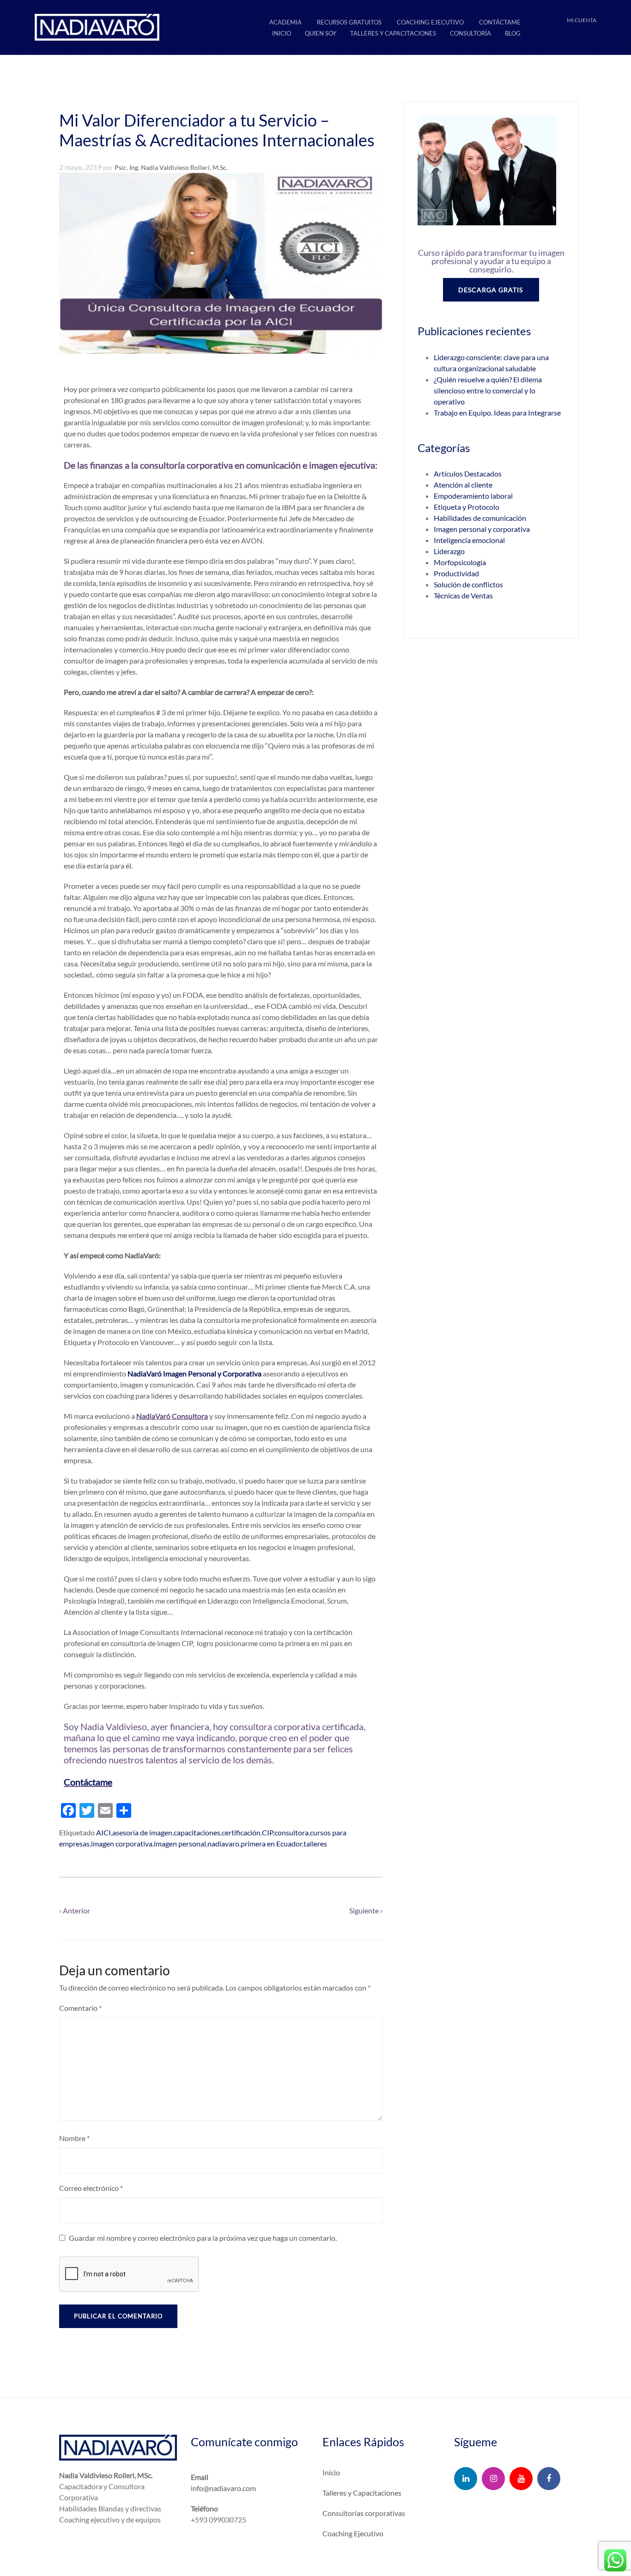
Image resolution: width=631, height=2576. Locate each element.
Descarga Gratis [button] (491, 290)
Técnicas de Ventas (463, 595)
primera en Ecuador (271, 1843)
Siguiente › (366, 1910)
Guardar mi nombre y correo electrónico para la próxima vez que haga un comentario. (203, 2238)
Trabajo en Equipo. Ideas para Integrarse (497, 413)
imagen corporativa (122, 1843)
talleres (315, 1843)
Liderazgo (449, 551)
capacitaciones (197, 1832)
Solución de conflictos (468, 584)
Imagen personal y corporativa (482, 529)
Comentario (80, 2008)
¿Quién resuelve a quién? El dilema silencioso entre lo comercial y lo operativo (488, 390)
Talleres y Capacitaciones (393, 33)
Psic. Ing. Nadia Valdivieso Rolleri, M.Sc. (171, 167)
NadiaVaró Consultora (172, 1416)
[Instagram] (493, 2479)
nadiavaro (223, 1843)
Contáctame (500, 22)
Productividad (456, 573)
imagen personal (180, 1843)
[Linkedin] (466, 2479)
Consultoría (470, 33)
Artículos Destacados (468, 474)
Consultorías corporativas (364, 2513)
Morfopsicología (460, 562)
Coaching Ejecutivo (430, 22)
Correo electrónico (91, 2188)
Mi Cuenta (582, 20)
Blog (513, 33)
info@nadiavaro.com (223, 2488)
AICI (103, 1832)
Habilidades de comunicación (480, 518)
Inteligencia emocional (469, 540)
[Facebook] (549, 2479)
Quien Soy (321, 33)
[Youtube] (521, 2479)
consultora (291, 1832)
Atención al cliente (463, 485)
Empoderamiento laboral (473, 496)
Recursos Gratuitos (349, 22)
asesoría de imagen (142, 1832)
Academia (285, 22)
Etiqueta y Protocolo (467, 507)
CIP (267, 1832)
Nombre (74, 2138)
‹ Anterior (75, 1910)
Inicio (282, 33)
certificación (241, 1832)
